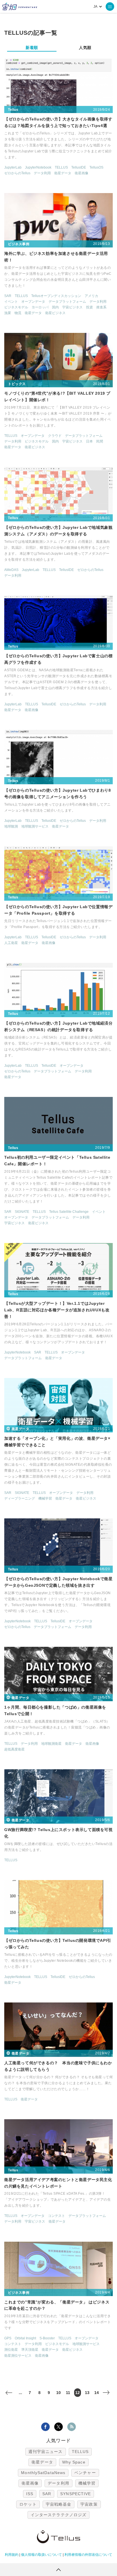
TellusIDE (79, 167)
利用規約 (12, 2555)
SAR (8, 296)
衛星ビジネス (55, 313)
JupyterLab (13, 167)
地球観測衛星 (51, 1744)
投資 (89, 307)
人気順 (85, 48)
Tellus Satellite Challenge (69, 1212)
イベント (11, 302)
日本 (89, 441)
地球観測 (11, 826)
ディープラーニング (20, 1498)
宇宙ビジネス (72, 307)
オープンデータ (33, 302)
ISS (30, 2494)
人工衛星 (11, 943)
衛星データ (63, 173)
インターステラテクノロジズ (58, 2515)
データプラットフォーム (67, 302)
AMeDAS (11, 570)
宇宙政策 (89, 2504)
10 (58, 2393)
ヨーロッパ (40, 307)
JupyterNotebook (38, 167)
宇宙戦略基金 (59, 2504)
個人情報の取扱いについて (41, 2555)
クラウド (55, 436)
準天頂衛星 (30, 2350)
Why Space (74, 2462)
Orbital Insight (25, 2338)
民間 (100, 441)
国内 (55, 307)
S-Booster (47, 2338)
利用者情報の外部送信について (88, 2555)
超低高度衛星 (14, 1749)
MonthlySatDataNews (43, 2473)
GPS (8, 2338)
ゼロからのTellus (17, 173)
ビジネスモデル (16, 307)
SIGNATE (22, 1212)
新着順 (32, 48)
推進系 (101, 307)
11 (68, 2393)
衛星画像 (82, 173)
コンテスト (57, 2216)
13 (87, 2393)
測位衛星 (11, 2350)
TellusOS (96, 167)
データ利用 (42, 173)
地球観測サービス (35, 826)
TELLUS (61, 167)
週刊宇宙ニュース (46, 2452)
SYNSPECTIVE (76, 2494)
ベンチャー (85, 2473)
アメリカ (91, 296)
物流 (18, 313)
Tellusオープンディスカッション (56, 296)
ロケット (28, 2504)
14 (97, 2393)
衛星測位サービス (18, 2356)
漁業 (8, 313)
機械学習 (45, 1498)
